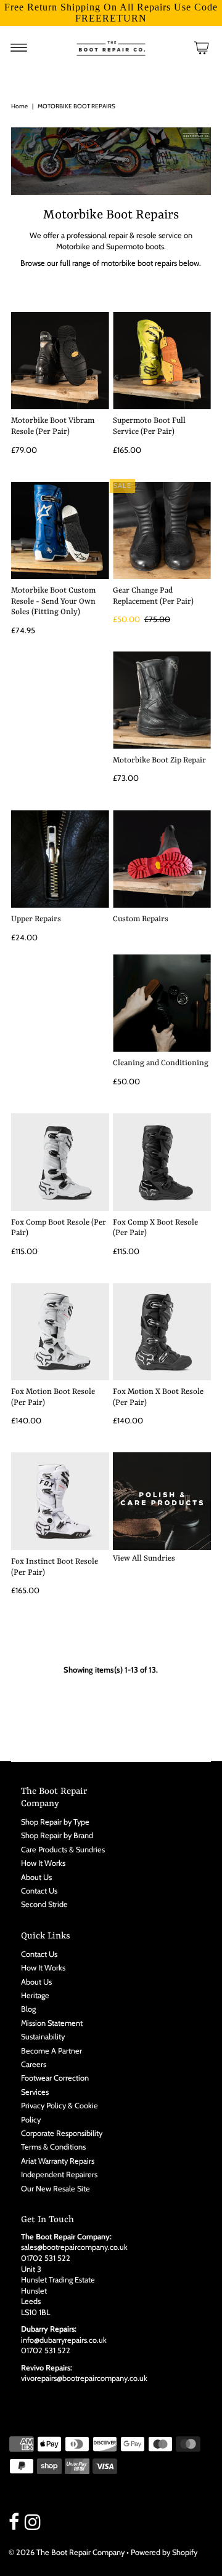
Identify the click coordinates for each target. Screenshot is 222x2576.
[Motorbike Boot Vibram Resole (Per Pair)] (60, 361)
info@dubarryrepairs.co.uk (64, 2340)
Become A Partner (51, 2051)
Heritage (35, 1995)
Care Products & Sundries (63, 1850)
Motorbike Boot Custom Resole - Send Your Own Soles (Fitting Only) (53, 601)
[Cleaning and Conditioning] (162, 1003)
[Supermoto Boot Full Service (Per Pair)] (162, 361)
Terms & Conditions (53, 2147)
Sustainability (43, 2037)
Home (19, 106)
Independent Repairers (59, 2174)
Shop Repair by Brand (57, 1835)
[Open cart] (202, 47)
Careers (34, 2064)
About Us (36, 1877)
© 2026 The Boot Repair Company (67, 2552)
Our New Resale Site (55, 2189)
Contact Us (39, 1891)
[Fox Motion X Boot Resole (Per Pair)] (162, 1332)
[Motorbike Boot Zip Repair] (162, 700)
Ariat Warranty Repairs (58, 2161)
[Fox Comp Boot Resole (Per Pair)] (60, 1162)
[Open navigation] (19, 47)
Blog (28, 2009)
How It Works (43, 1863)
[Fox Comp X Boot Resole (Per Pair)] (162, 1162)
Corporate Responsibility (62, 2133)
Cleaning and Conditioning (161, 1063)
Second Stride (44, 1904)
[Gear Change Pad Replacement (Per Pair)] (162, 531)
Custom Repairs (141, 919)
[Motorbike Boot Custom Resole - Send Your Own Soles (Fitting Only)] (60, 531)
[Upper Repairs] (60, 859)
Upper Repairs (36, 919)
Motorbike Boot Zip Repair (159, 760)
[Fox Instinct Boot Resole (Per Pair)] (60, 1501)
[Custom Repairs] (162, 859)
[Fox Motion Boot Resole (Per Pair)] (60, 1332)
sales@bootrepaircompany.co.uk (74, 2247)
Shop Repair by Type (55, 1822)
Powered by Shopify (164, 2552)
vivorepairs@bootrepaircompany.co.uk (84, 2378)
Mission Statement (52, 2023)
